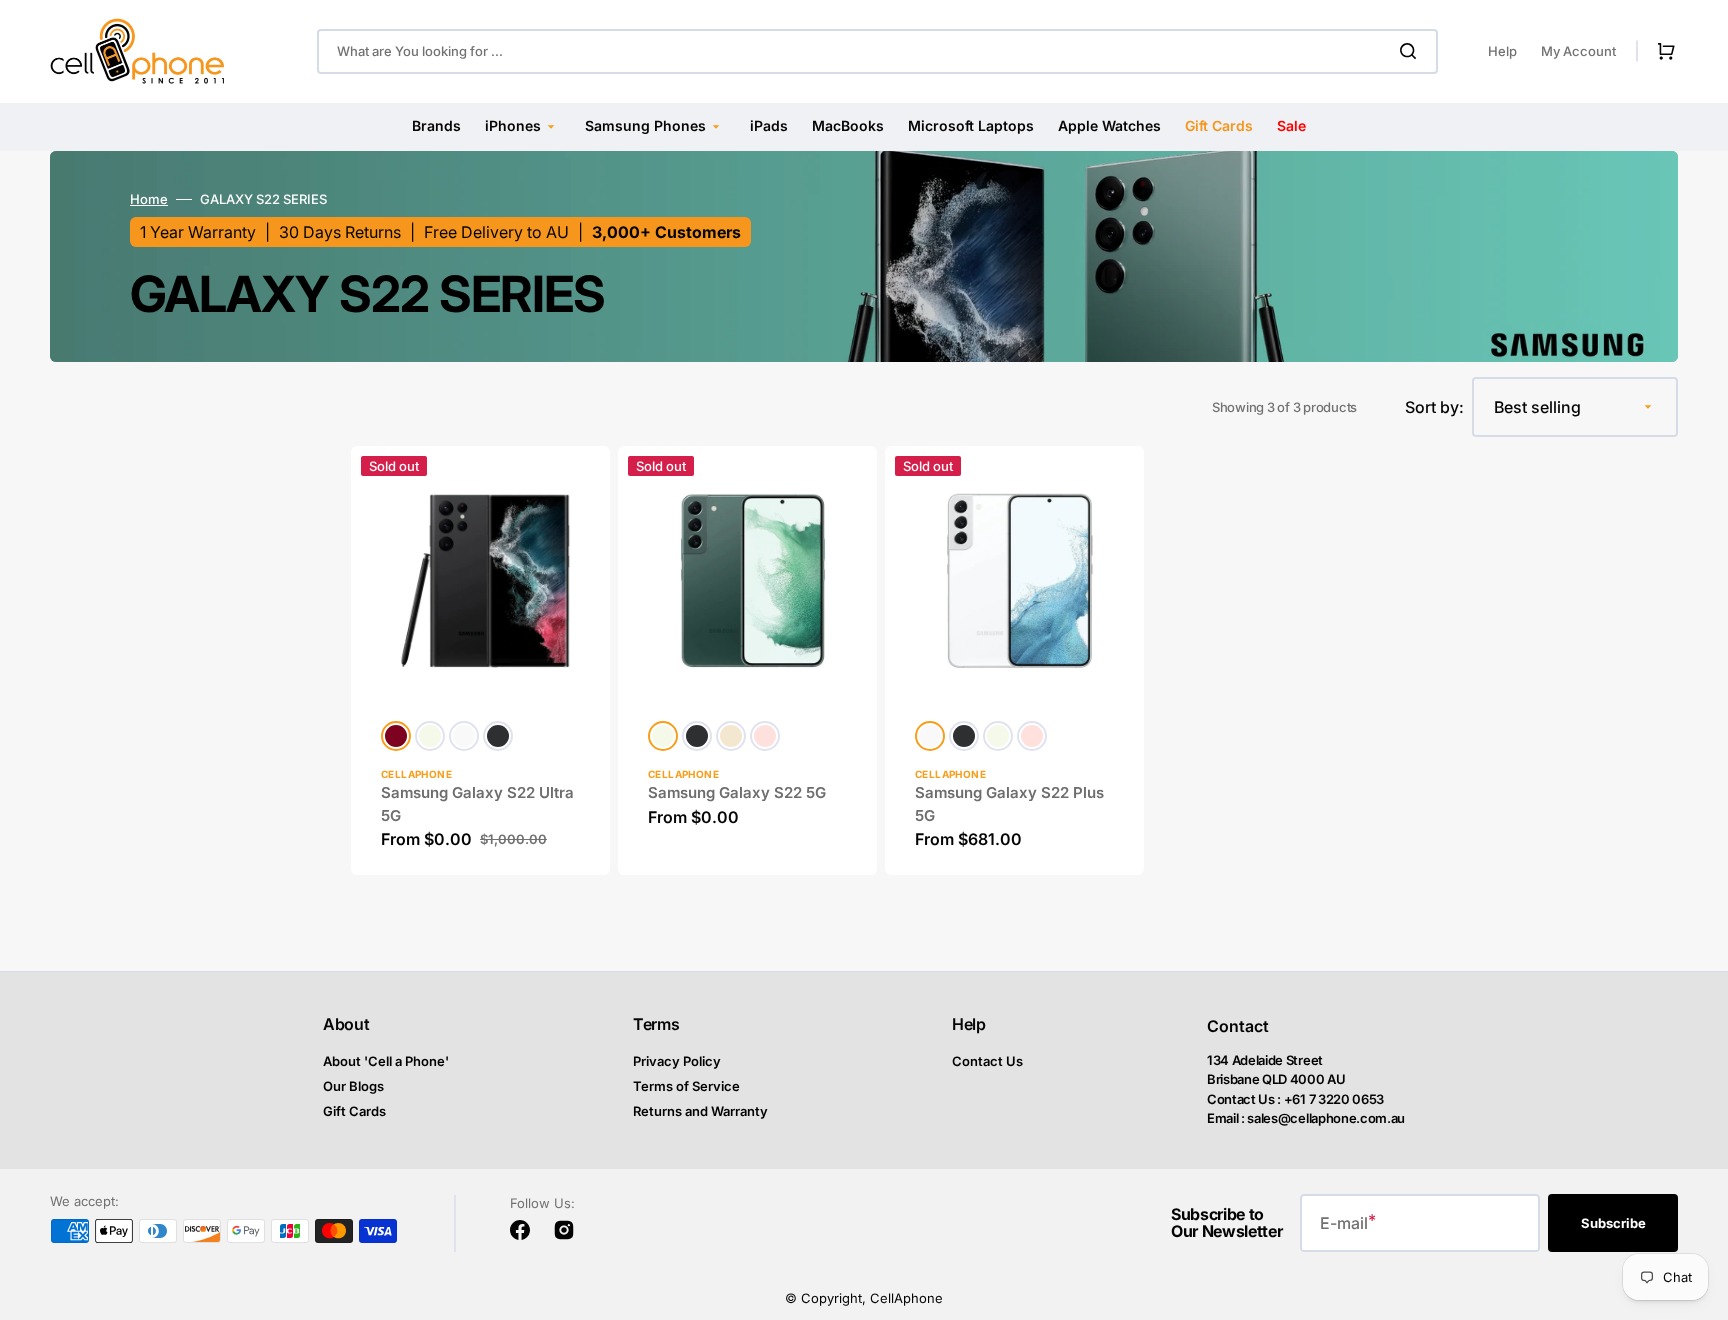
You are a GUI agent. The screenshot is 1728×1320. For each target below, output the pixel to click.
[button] (1662, 51)
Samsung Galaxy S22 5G (737, 792)
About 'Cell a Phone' (386, 1061)
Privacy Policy (677, 1061)
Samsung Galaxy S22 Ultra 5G (477, 804)
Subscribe (1613, 1223)
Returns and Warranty (700, 1111)
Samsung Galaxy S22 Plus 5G (1009, 804)
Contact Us (987, 1061)
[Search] (1412, 51)
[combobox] (877, 51)
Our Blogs (353, 1086)
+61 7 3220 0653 (1334, 1099)
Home (149, 199)
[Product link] (480, 660)
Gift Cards (354, 1111)
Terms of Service (686, 1086)
